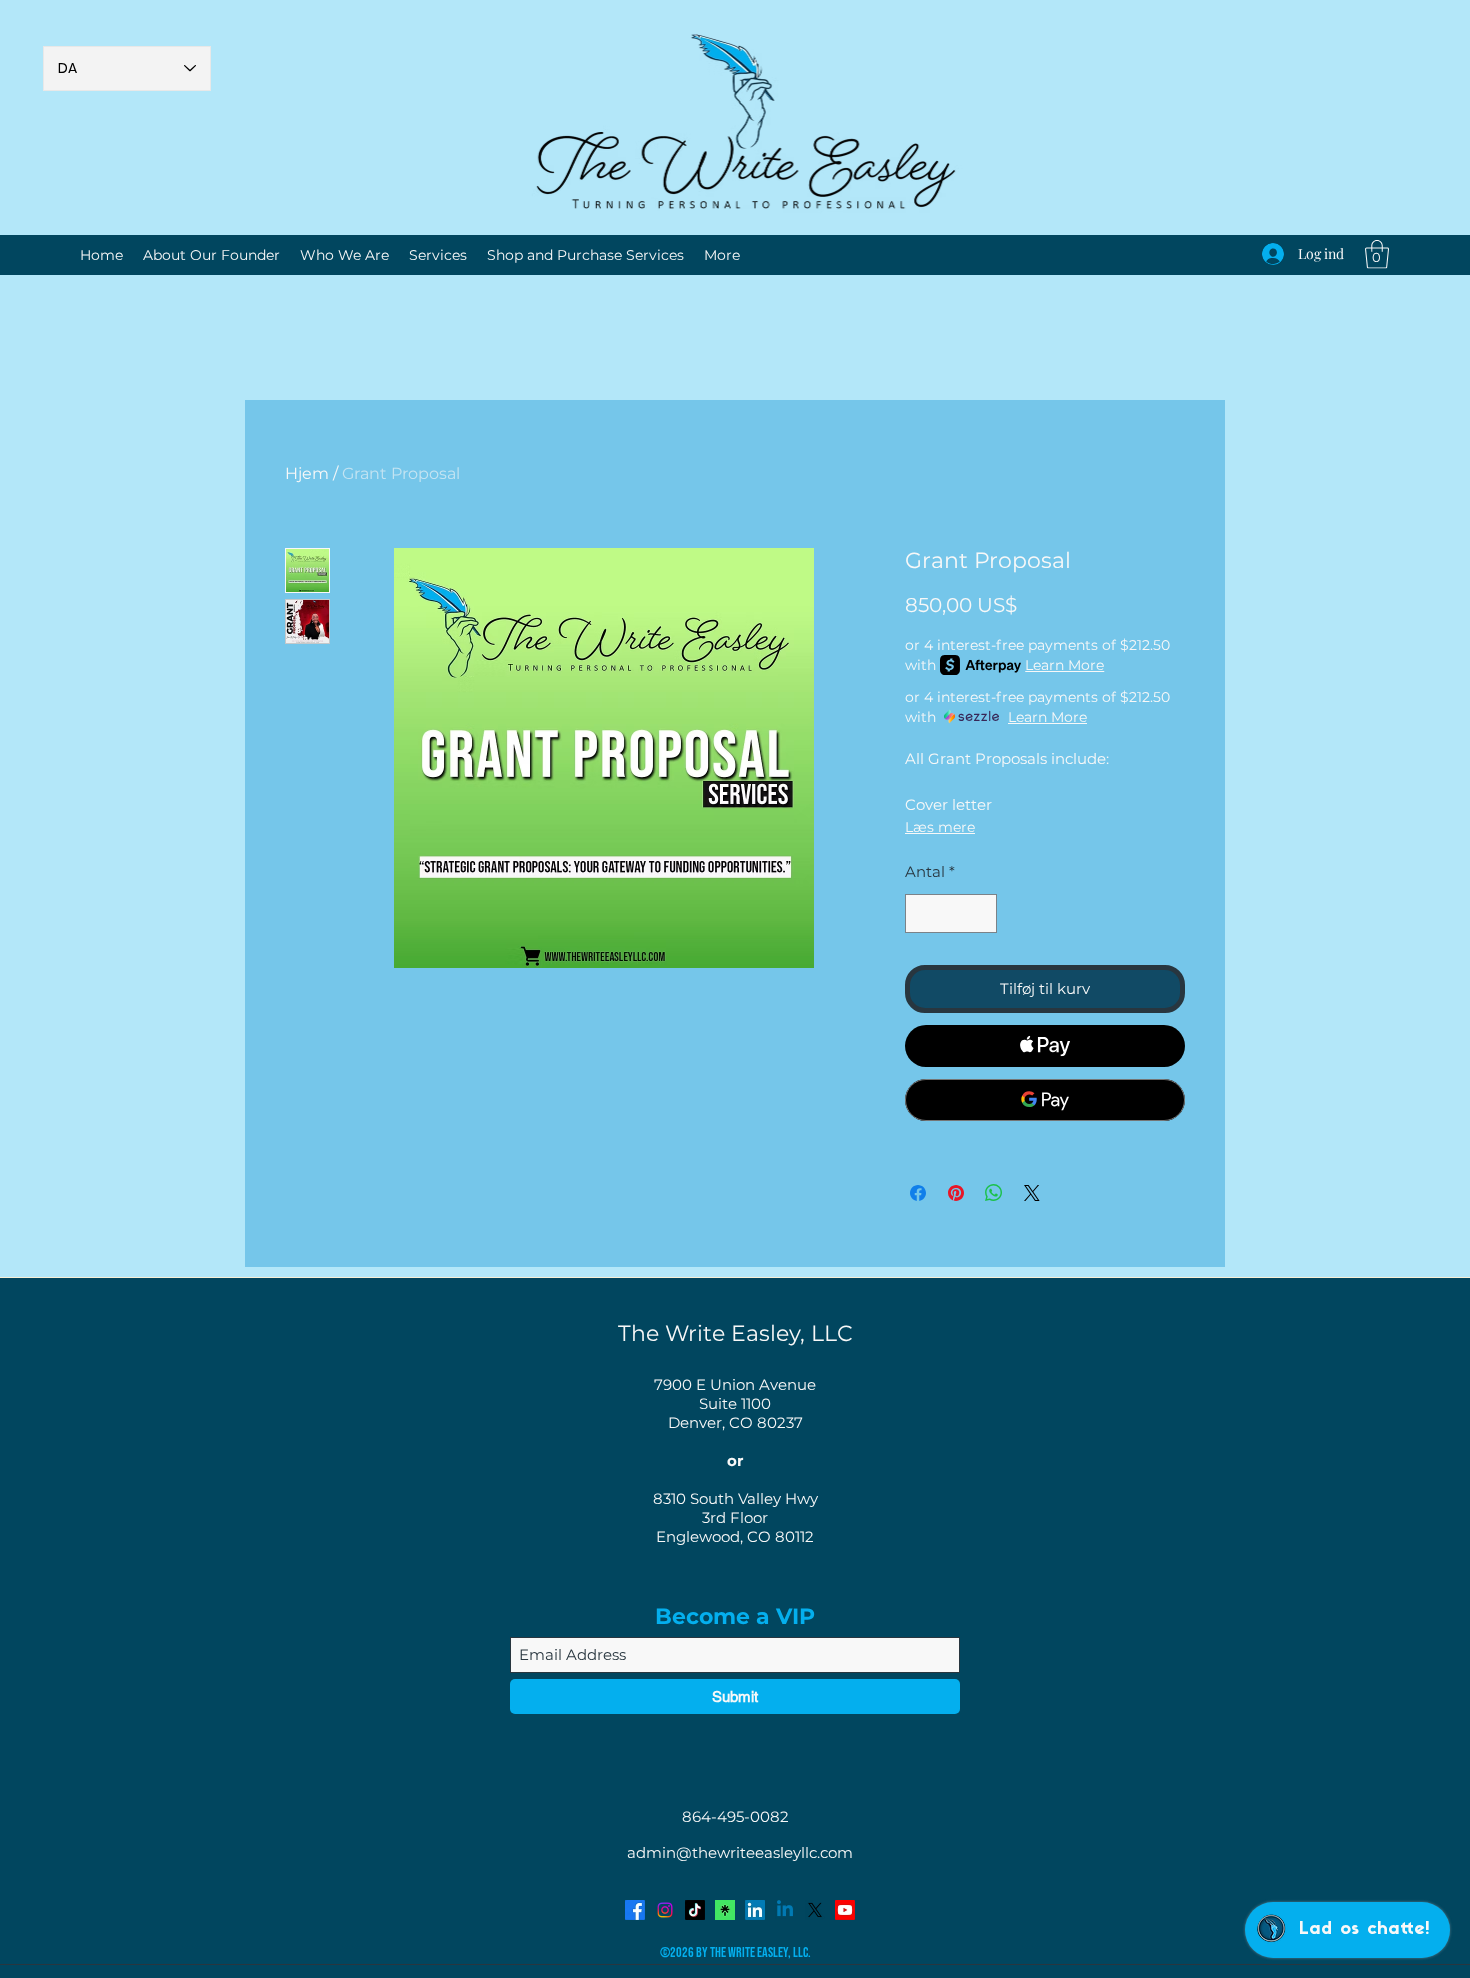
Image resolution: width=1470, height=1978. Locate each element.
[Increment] (981, 913)
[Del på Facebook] (918, 1193)
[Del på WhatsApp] (994, 1193)
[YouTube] (845, 1910)
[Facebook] (635, 1910)
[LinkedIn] (755, 1910)
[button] (1377, 254)
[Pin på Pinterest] (956, 1193)
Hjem (307, 473)
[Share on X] (1032, 1193)
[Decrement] (921, 913)
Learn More (1064, 665)
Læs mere (940, 827)
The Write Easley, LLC (735, 1333)
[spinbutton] (951, 913)
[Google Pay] (1045, 1100)
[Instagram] (665, 1910)
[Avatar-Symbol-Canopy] (725, 1910)
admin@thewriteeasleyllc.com (740, 1852)
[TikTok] (695, 1910)
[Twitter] (815, 1910)
